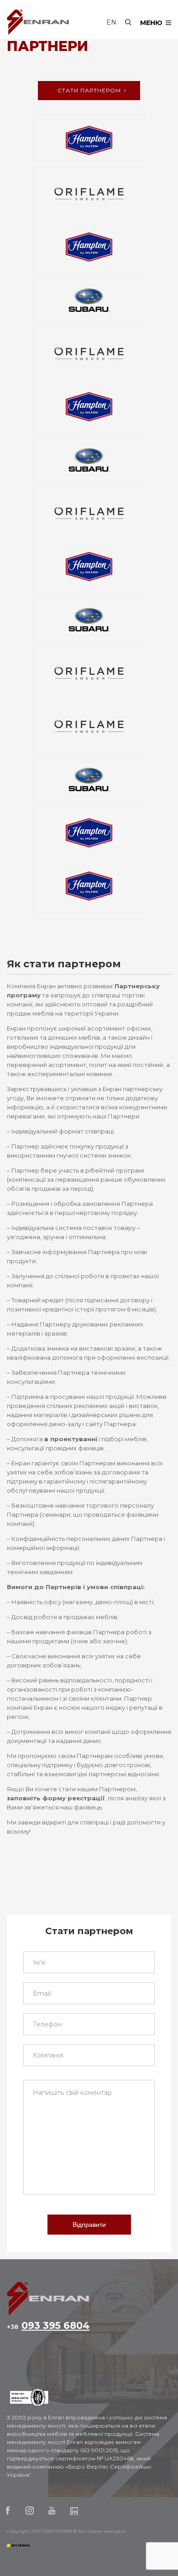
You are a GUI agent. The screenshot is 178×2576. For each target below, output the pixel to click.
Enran (38, 22)
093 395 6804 (48, 2326)
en (111, 22)
